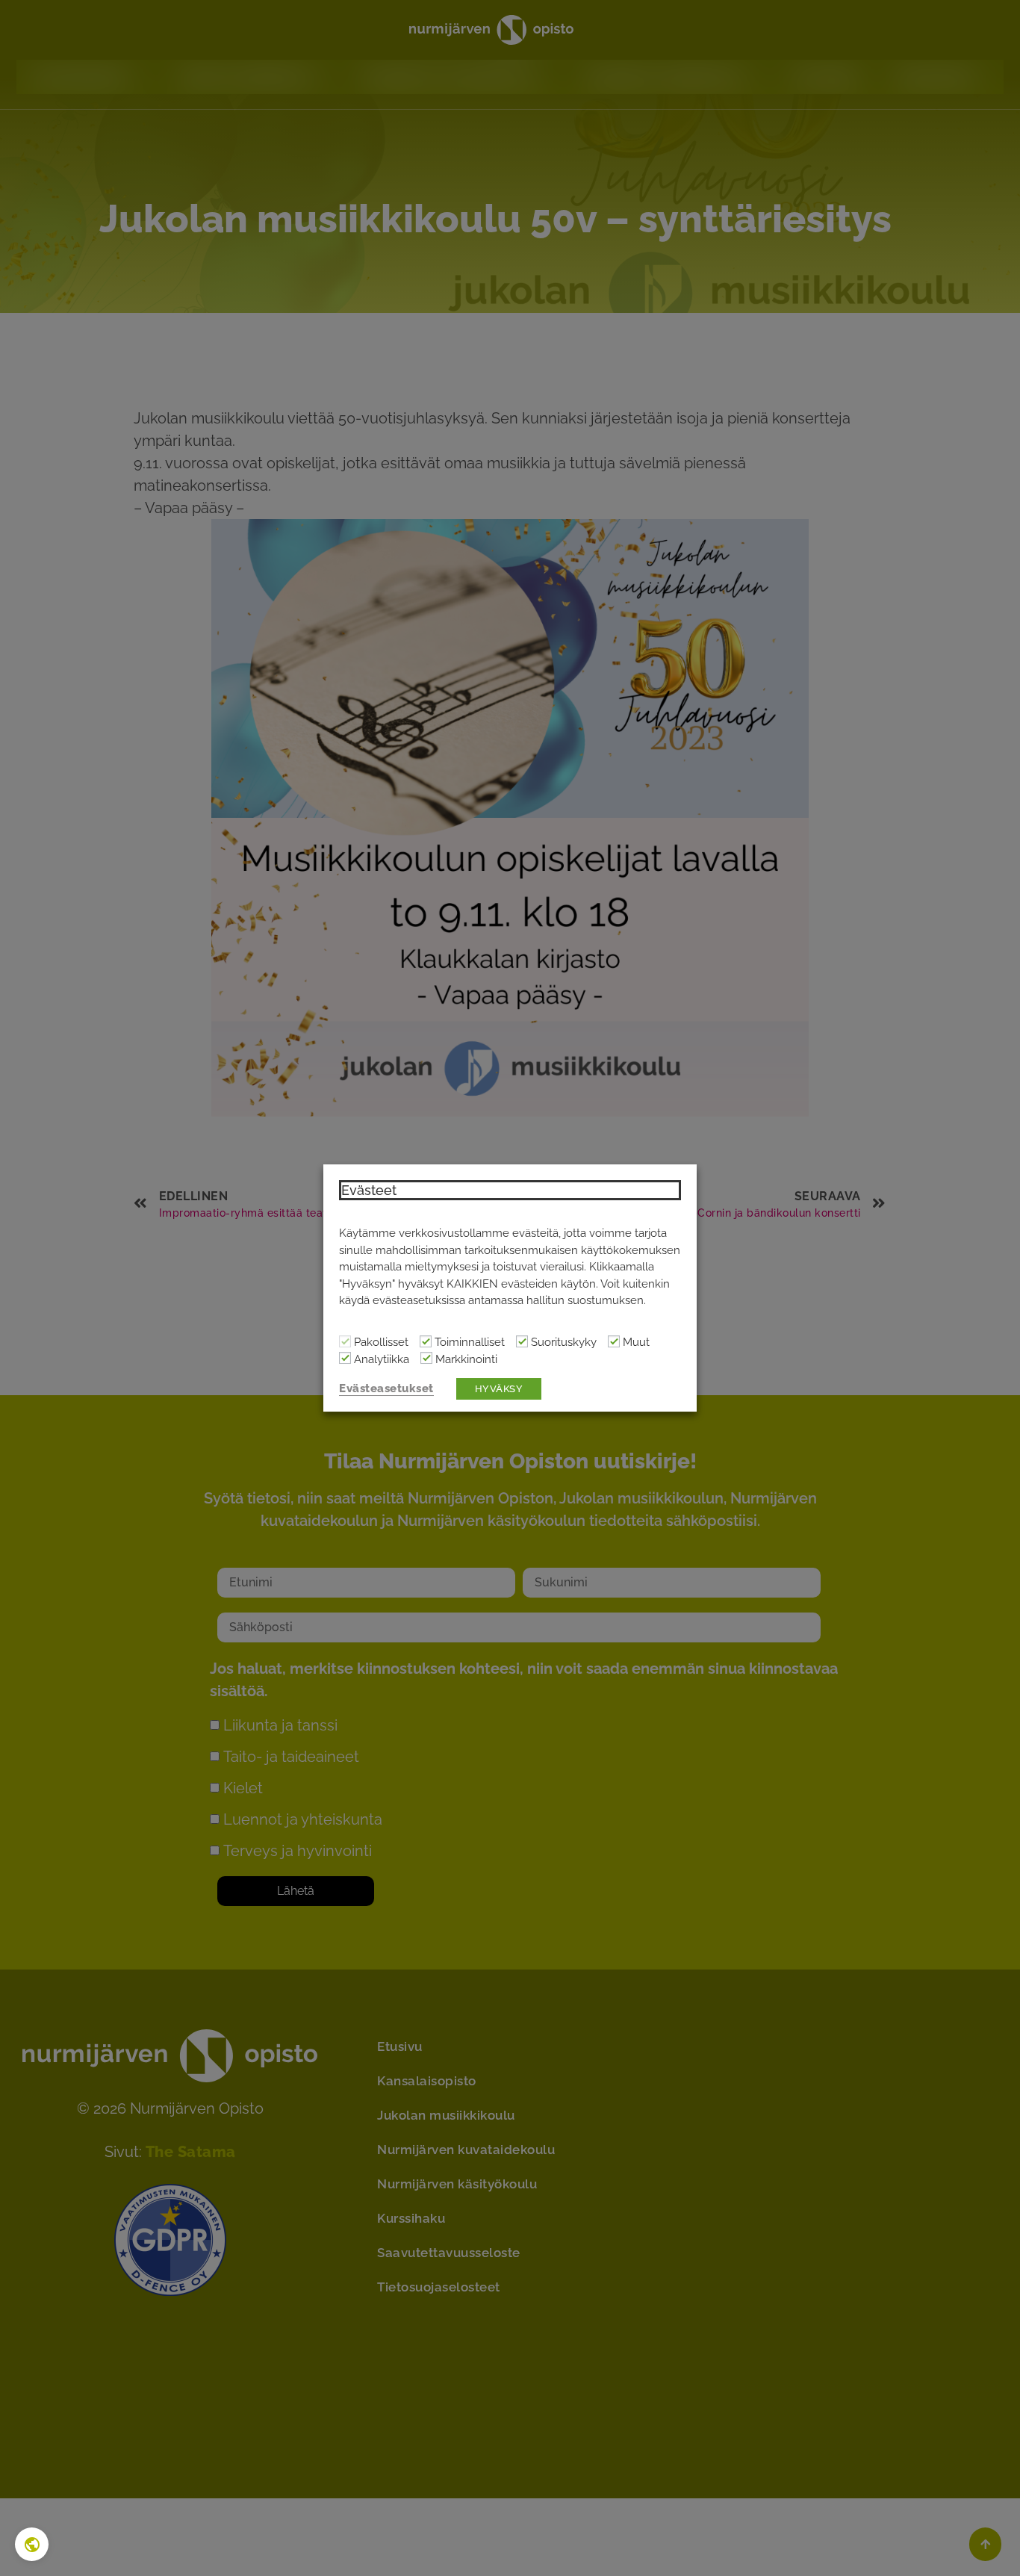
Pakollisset (381, 1343)
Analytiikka (382, 1360)
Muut (636, 1343)
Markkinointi (466, 1360)
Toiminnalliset (470, 1343)
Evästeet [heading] (369, 1190)
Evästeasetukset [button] (386, 1388)
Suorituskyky (564, 1343)
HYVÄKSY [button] (499, 1389)
